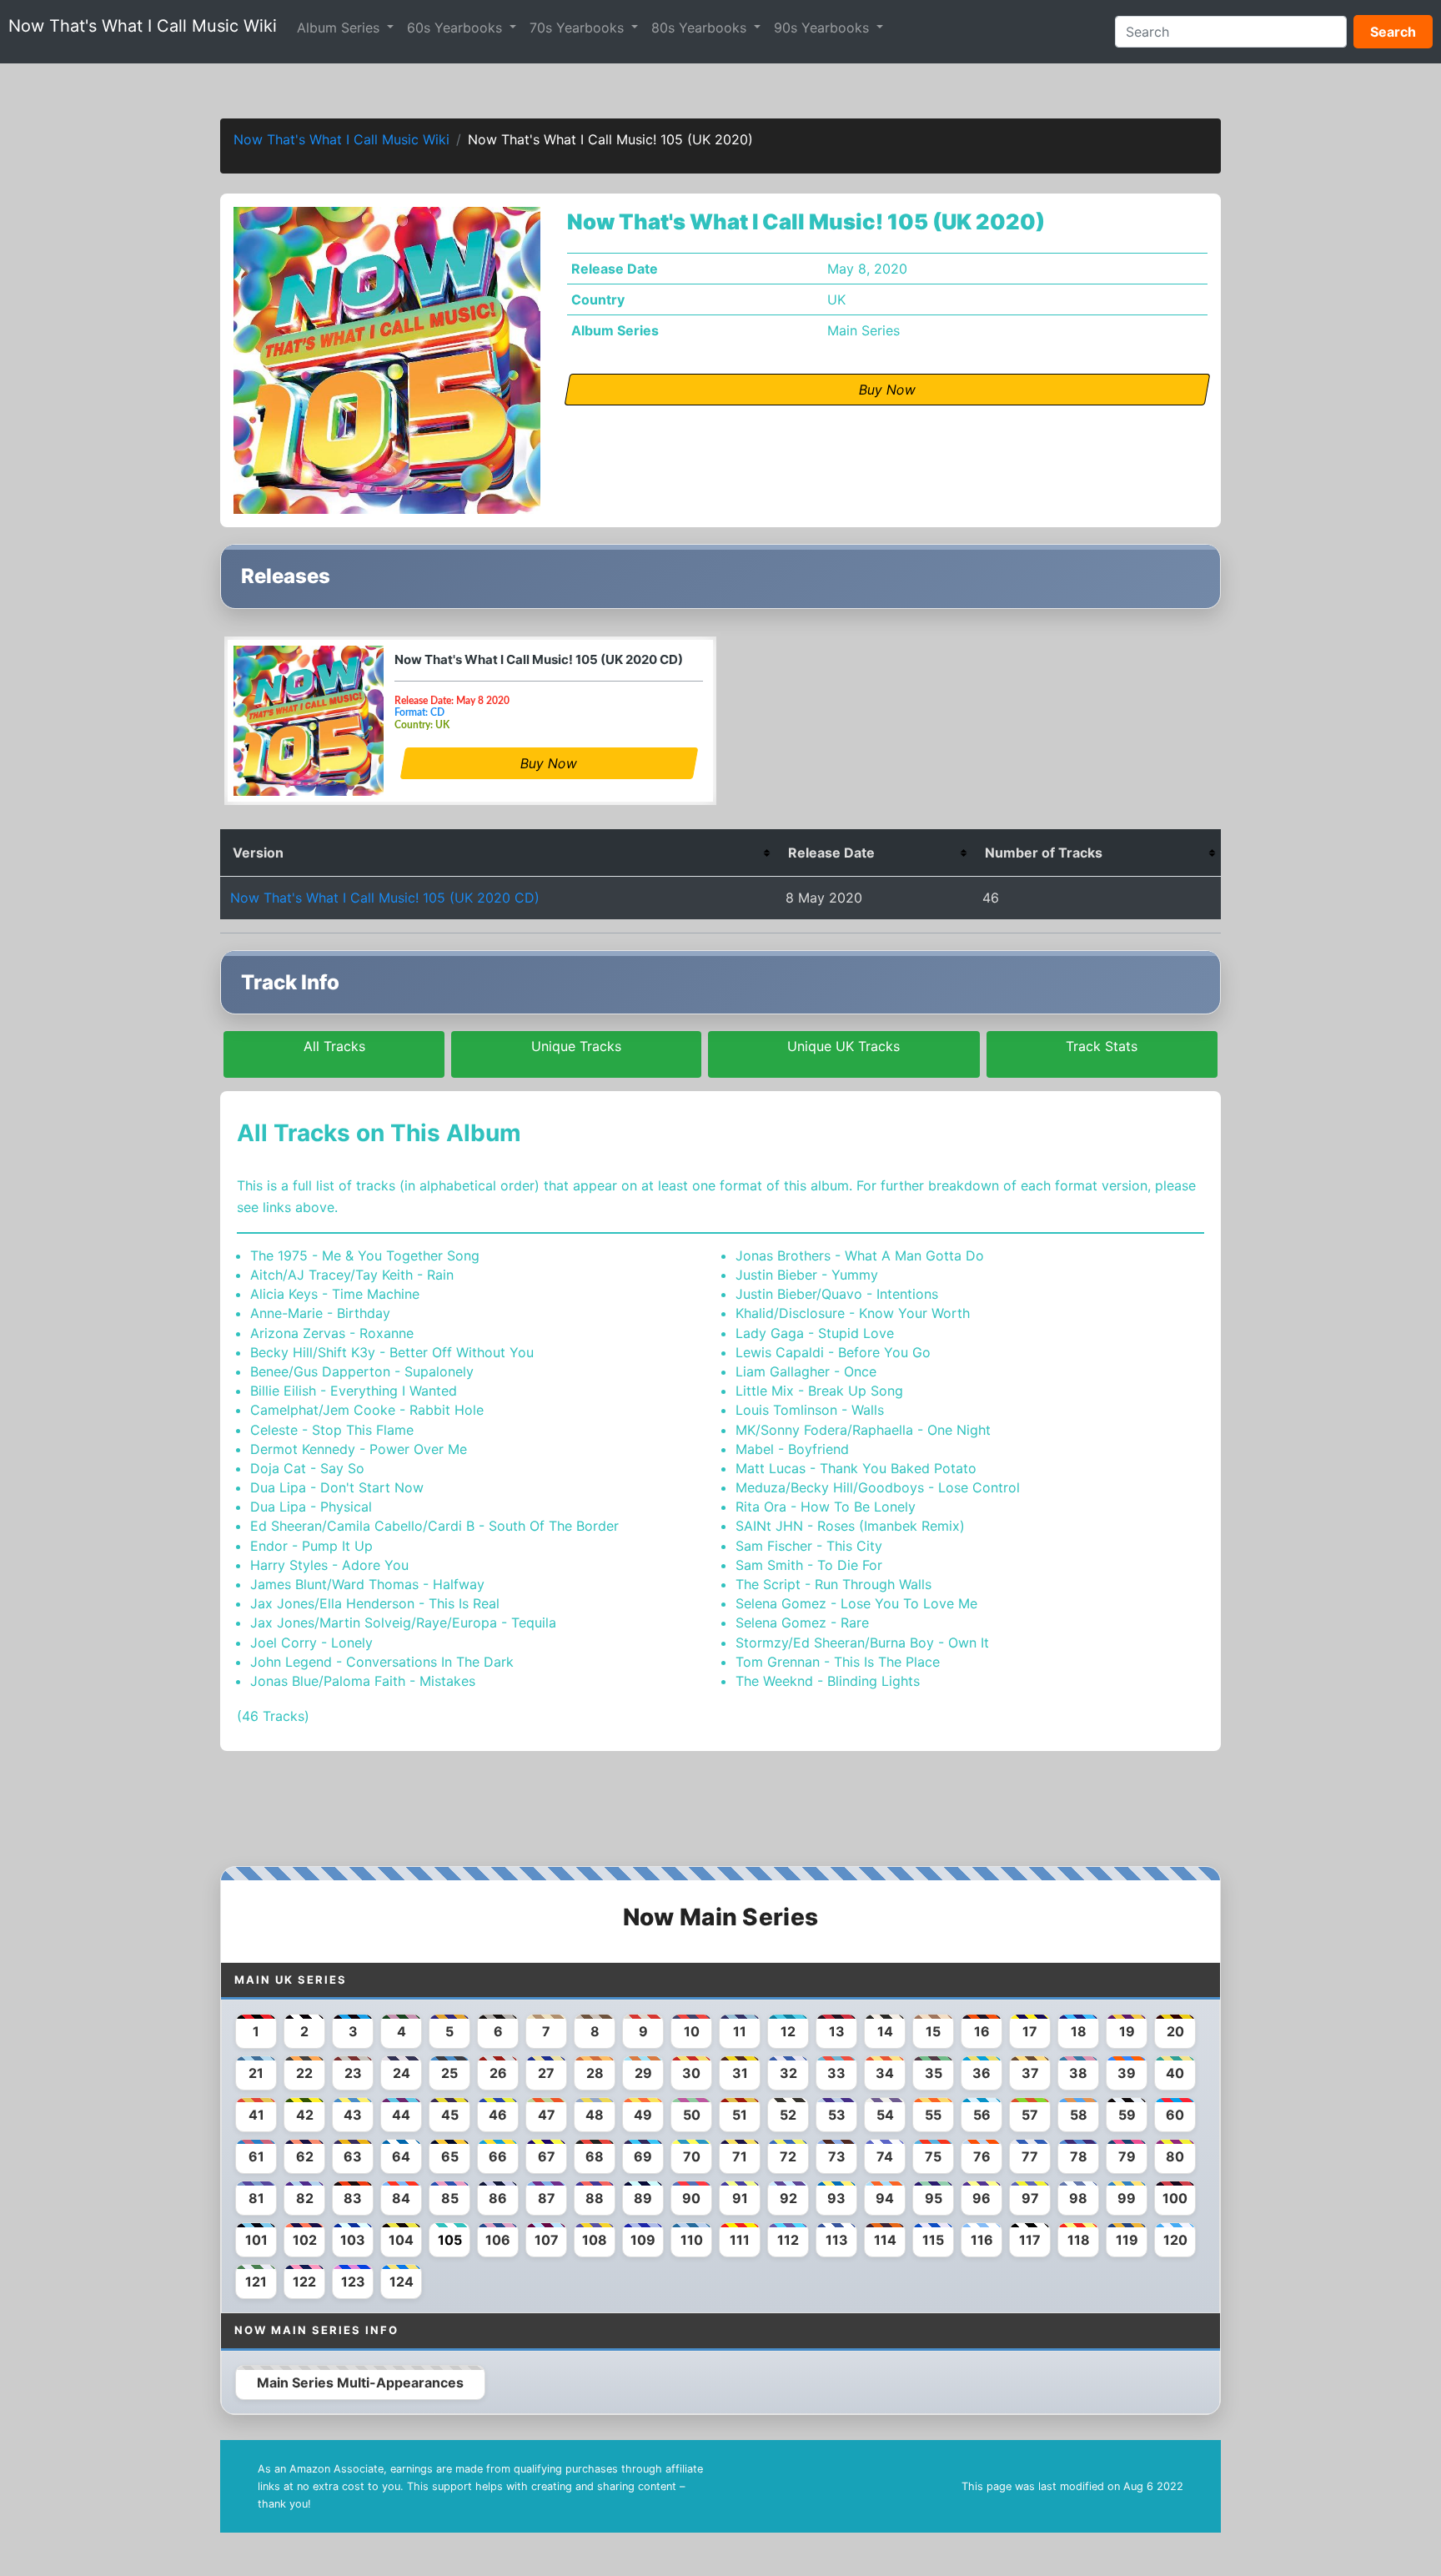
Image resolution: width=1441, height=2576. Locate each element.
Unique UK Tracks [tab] (844, 1046)
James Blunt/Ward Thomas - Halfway (367, 1584)
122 (304, 2282)
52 (788, 2115)
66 (498, 2156)
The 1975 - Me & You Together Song (365, 1255)
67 (547, 2156)
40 (1175, 2073)
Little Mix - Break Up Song (819, 1391)
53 (837, 2115)
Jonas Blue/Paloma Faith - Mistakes (363, 1681)
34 (885, 2073)
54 (885, 2115)
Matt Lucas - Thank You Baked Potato (856, 1468)
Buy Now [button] (887, 390)
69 (643, 2156)
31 (740, 2073)
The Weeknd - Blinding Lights (828, 1681)
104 (401, 2240)
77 (1030, 2156)
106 (498, 2240)
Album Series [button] (340, 28)
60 (1175, 2115)
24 (402, 2073)
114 (885, 2240)
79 (1127, 2156)
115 (933, 2240)
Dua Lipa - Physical (311, 1507)
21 (256, 2073)
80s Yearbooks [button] (701, 28)
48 (595, 2115)
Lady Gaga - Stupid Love (815, 1333)
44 (401, 2115)
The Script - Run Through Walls (833, 1584)
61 (256, 2156)
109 (643, 2240)
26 (498, 2073)
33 (836, 2073)
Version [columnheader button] (258, 853)
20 (1175, 2031)
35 (934, 2073)
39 (1127, 2073)
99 (1127, 2198)
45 (450, 2115)
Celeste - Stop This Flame (332, 1430)
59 (1127, 2115)
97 (1030, 2198)
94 (885, 2198)
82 (305, 2198)
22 (304, 2073)
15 (933, 2031)
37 (1030, 2073)
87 (547, 2198)
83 (353, 2198)
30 (691, 2073)
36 (982, 2073)
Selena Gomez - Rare (802, 1623)
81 (256, 2198)
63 (353, 2156)
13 (837, 2031)
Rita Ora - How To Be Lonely (826, 1507)
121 (256, 2282)
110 (692, 2240)
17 (1030, 2031)
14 (885, 2031)
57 (1030, 2115)
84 (401, 2198)
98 (1078, 2198)
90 (691, 2198)
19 (1127, 2031)
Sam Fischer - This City (809, 1546)
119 (1127, 2240)
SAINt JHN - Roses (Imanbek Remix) (850, 1526)
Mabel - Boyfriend (792, 1449)
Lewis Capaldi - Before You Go (833, 1352)
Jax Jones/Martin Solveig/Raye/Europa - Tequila (403, 1623)
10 (692, 2031)
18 (1079, 2031)
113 (837, 2240)
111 (740, 2240)
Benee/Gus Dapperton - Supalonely (362, 1371)
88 (595, 2198)
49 (643, 2115)
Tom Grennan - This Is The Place (838, 1662)
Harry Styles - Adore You (329, 1565)
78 (1079, 2156)
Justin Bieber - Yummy (807, 1275)
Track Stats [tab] (1102, 1046)
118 (1079, 2240)
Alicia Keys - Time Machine (335, 1294)
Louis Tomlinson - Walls (810, 1410)
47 (547, 2115)
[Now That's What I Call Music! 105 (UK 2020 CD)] (309, 721)
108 (595, 2240)
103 (353, 2240)
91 (740, 2198)
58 (1079, 2115)
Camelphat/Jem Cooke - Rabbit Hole (367, 1410)
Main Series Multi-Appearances (360, 2382)
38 (1078, 2073)
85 (450, 2198)
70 (692, 2156)
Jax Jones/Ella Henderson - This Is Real (375, 1603)
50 (692, 2115)
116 (982, 2240)
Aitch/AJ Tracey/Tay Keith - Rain (352, 1275)
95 (934, 2198)
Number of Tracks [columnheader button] (1044, 853)
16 (982, 2031)
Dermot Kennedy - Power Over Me (359, 1449)
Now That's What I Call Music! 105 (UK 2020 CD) (539, 659)
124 (402, 2282)
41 (256, 2115)
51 (740, 2115)
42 (305, 2115)
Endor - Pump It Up (311, 1546)
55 (933, 2115)
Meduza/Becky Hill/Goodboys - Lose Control (878, 1487)
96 (982, 2198)
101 (256, 2240)
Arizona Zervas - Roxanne (332, 1333)
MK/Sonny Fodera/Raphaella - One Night (863, 1430)
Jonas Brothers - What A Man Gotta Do (860, 1255)
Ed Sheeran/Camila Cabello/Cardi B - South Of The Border (434, 1526)
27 (546, 2073)
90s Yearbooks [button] (823, 28)
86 (498, 2198)
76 (982, 2156)
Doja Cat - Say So (307, 1468)
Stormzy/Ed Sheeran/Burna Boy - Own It (862, 1643)
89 (643, 2198)
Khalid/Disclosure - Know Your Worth (853, 1313)
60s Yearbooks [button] (457, 28)
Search (1393, 32)
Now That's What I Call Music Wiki (143, 26)
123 (353, 2282)
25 (449, 2073)
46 (498, 2115)
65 (450, 2156)
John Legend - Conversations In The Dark (382, 1662)
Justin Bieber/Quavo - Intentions (837, 1294)
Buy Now (549, 763)
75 (933, 2156)
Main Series (864, 330)
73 (837, 2156)
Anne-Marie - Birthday (320, 1313)
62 (305, 2156)
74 (885, 2156)
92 (788, 2198)
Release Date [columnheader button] (831, 853)
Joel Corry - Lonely (311, 1643)
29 (643, 2073)
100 (1175, 2198)
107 (547, 2240)
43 (353, 2115)
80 (1175, 2156)
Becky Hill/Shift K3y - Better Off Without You (392, 1352)
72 (788, 2156)
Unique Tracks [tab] (576, 1046)
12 (788, 2031)
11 (740, 2031)
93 (836, 2198)
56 (982, 2115)
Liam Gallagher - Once (806, 1371)
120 (1175, 2240)
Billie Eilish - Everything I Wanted (354, 1391)
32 (788, 2073)
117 (1030, 2240)
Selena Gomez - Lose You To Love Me (856, 1603)
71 (740, 2156)
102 (305, 2240)
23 (353, 2073)
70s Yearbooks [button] (579, 28)
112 (788, 2240)
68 (595, 2156)
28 (595, 2073)
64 (401, 2156)
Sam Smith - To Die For (809, 1565)
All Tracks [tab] (334, 1046)
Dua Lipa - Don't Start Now (337, 1487)
